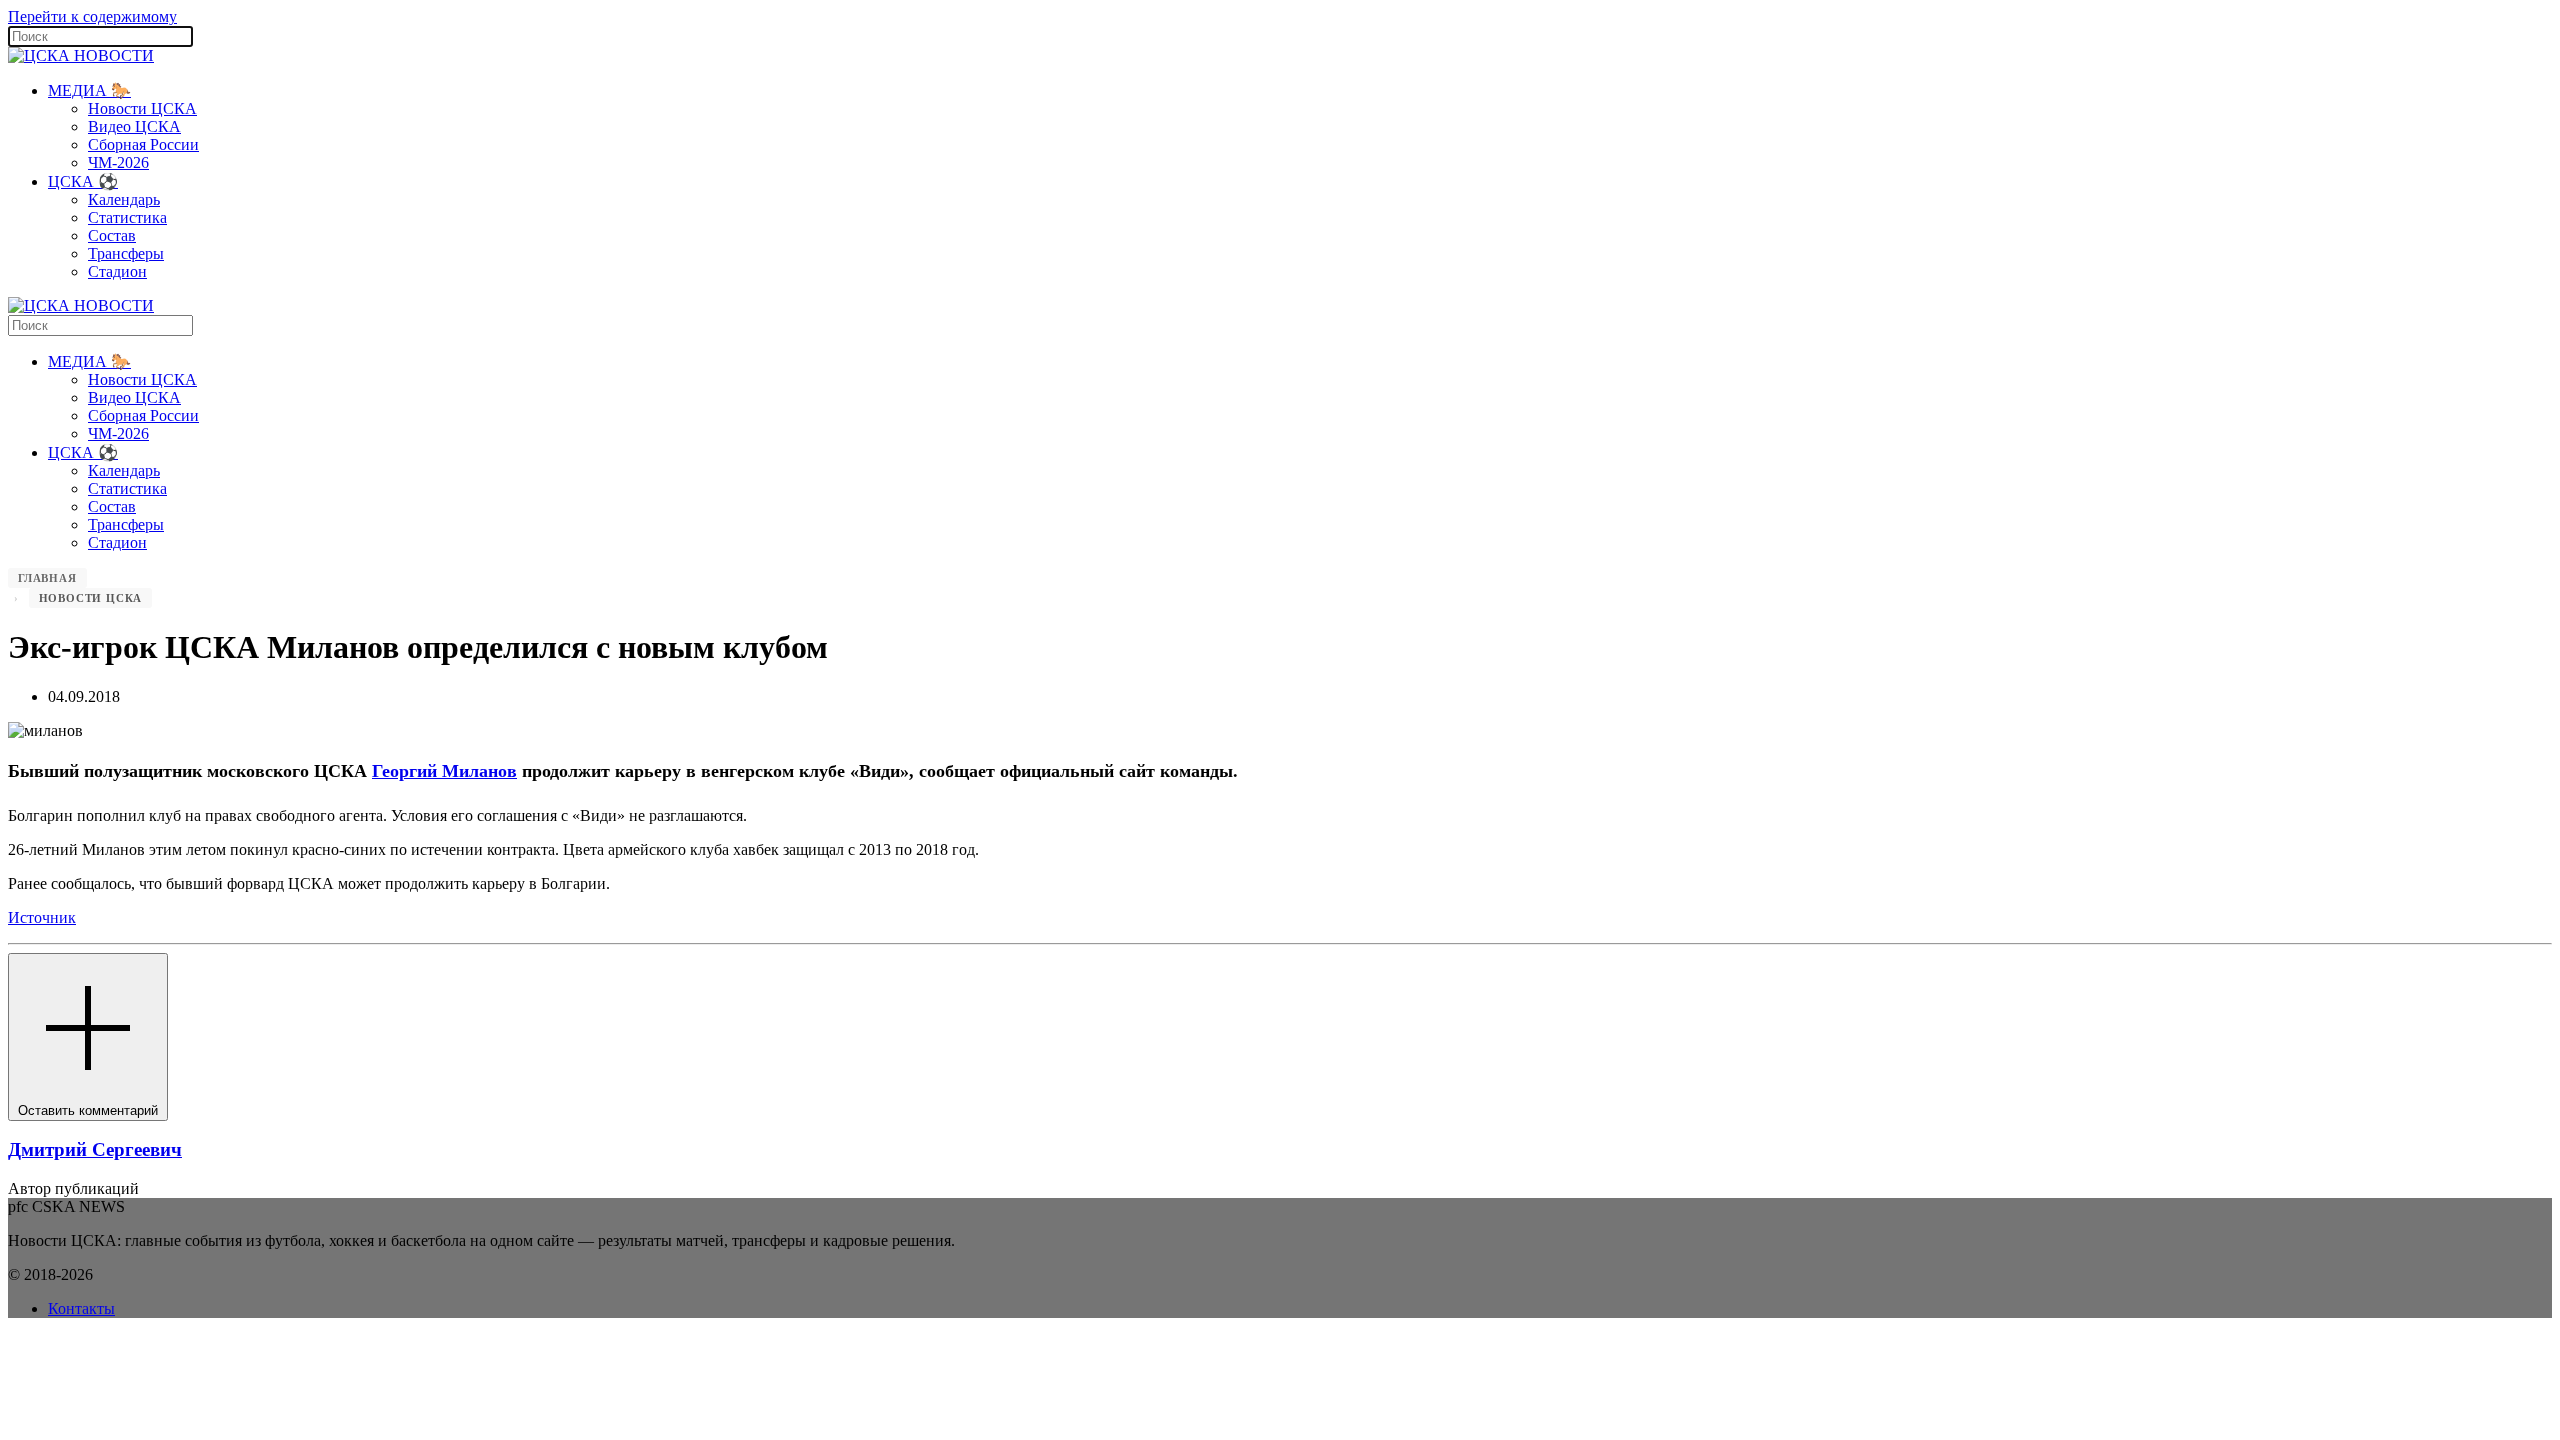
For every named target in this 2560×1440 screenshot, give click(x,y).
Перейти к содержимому (92, 16)
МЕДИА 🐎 (89, 90)
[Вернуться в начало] (81, 55)
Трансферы (126, 253)
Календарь (124, 199)
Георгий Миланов (444, 771)
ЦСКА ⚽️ (83, 181)
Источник (42, 917)
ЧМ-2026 (118, 162)
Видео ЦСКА (134, 126)
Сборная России (143, 144)
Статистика (127, 217)
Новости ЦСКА (142, 108)
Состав (112, 235)
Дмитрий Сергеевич (95, 1149)
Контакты (81, 1308)
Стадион (117, 271)
